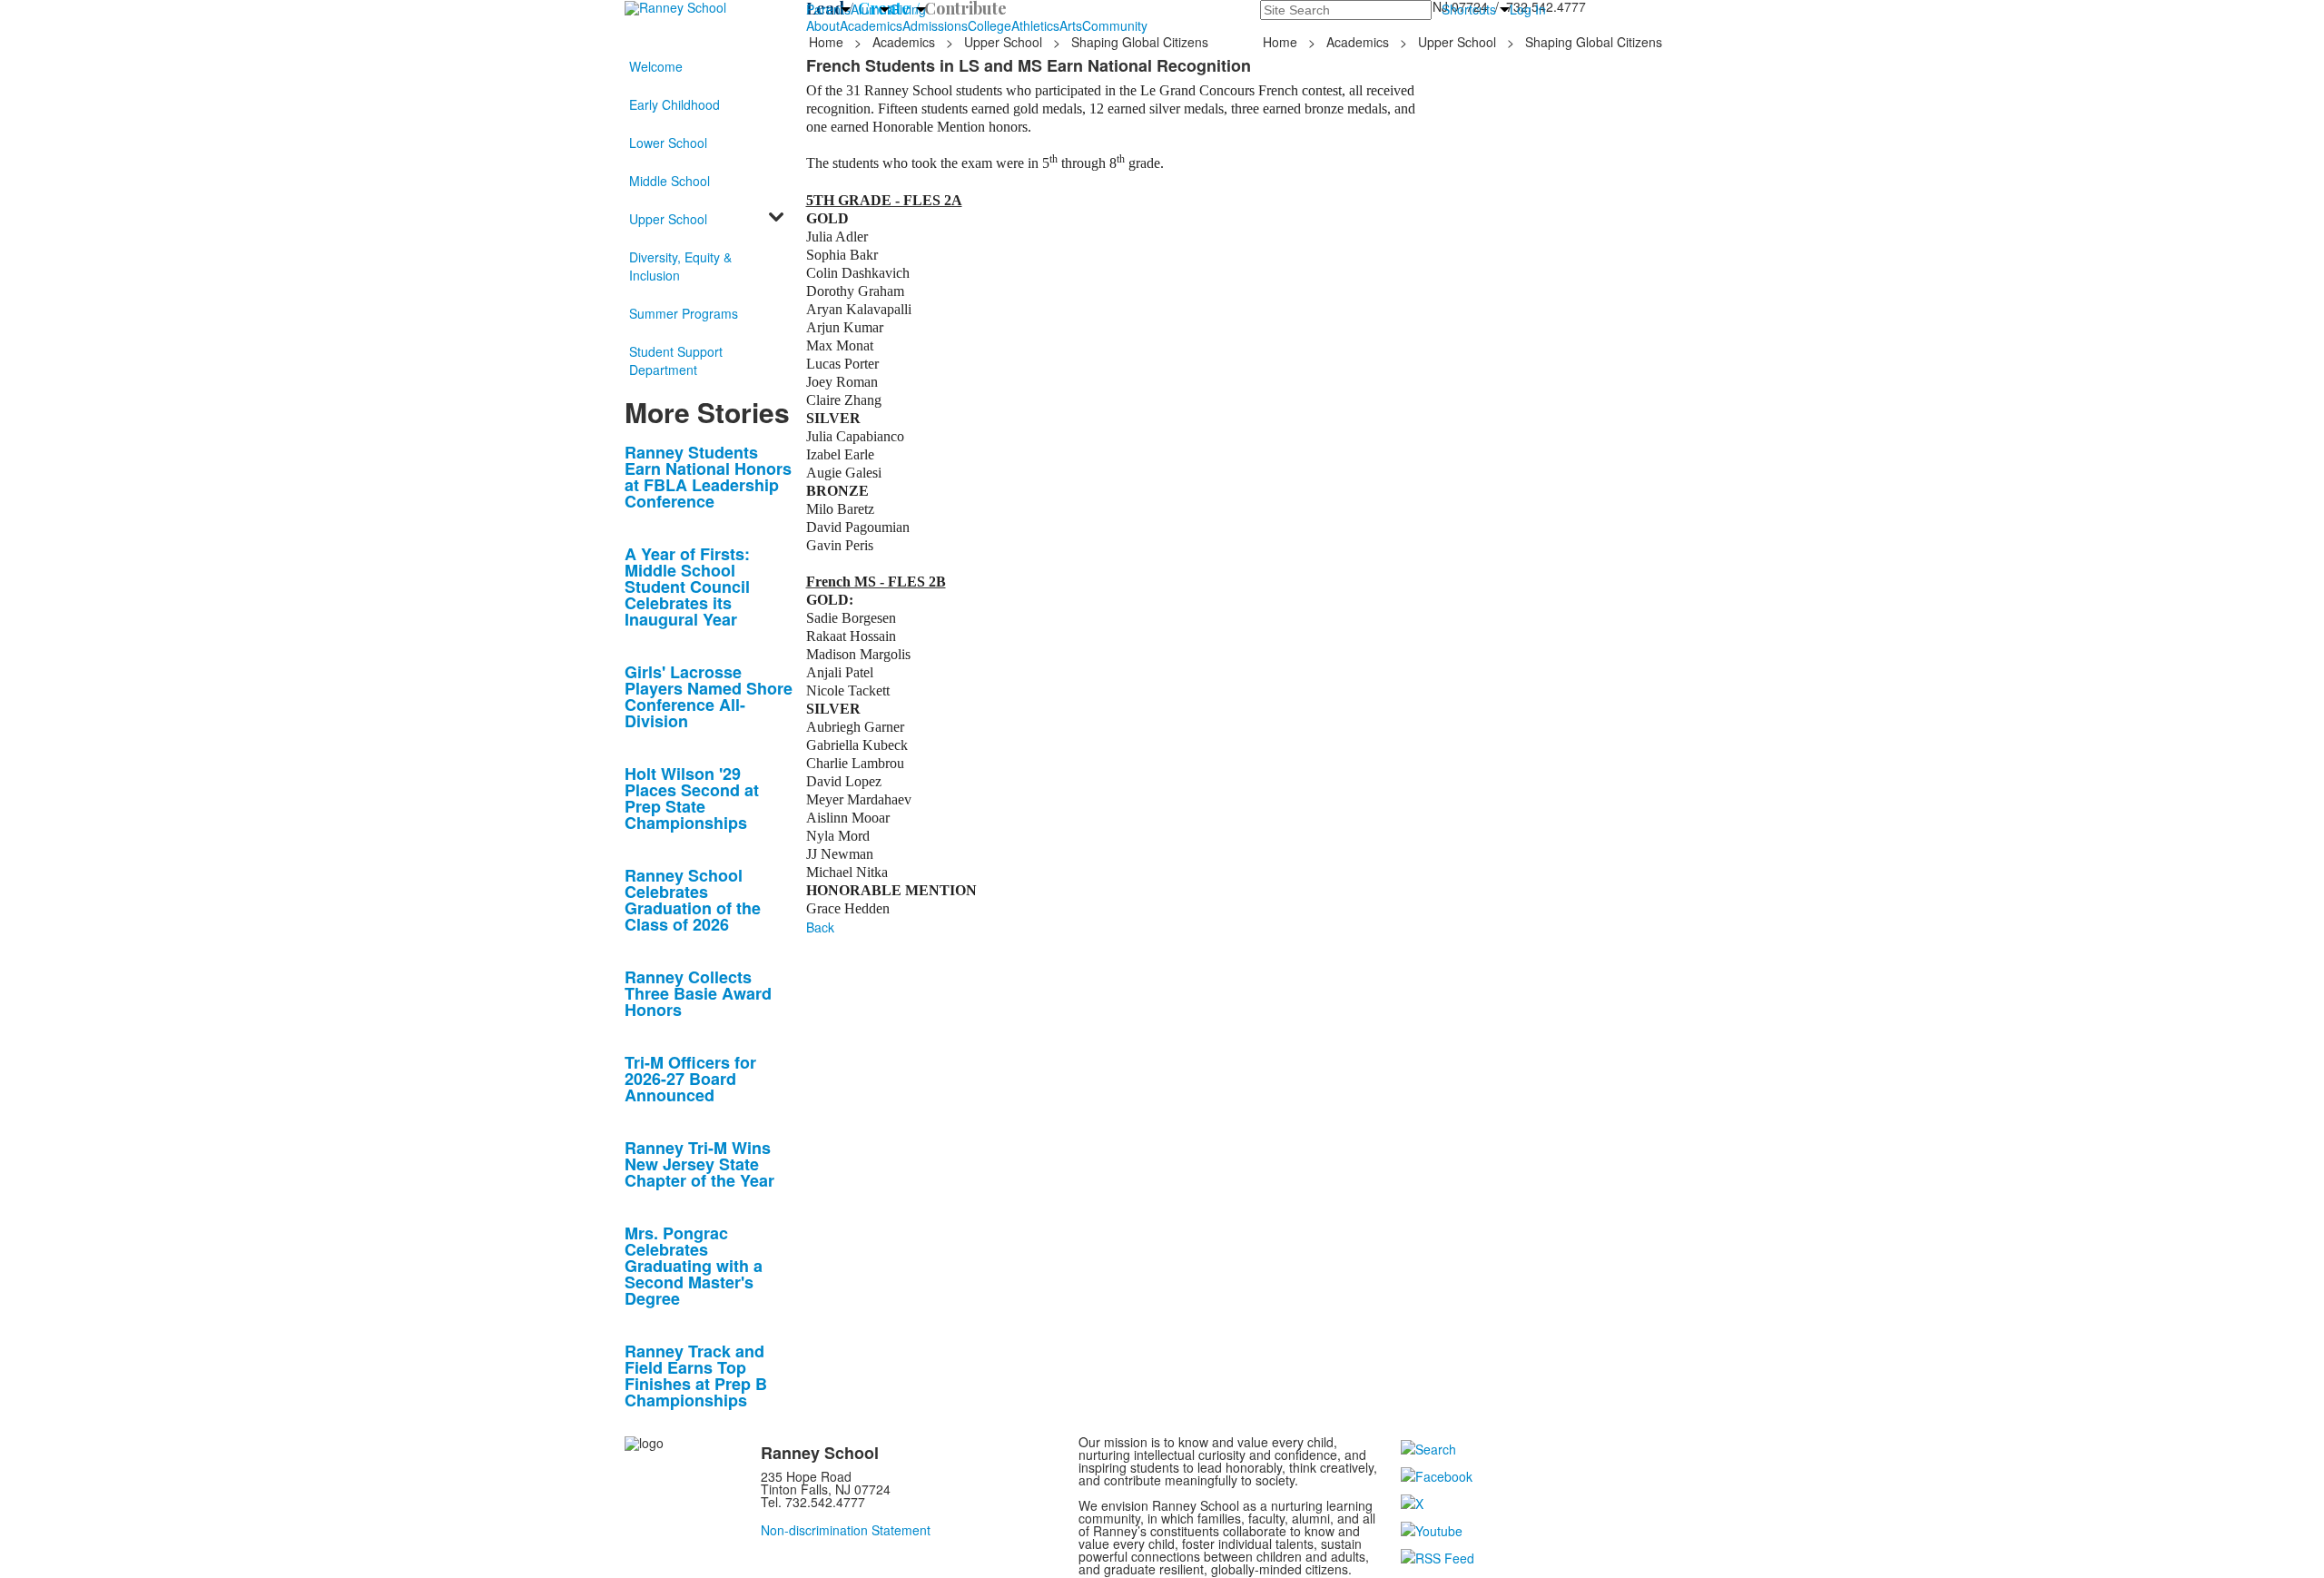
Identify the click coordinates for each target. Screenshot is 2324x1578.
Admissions (935, 25)
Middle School (670, 181)
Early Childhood (675, 104)
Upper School (1003, 42)
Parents (828, 9)
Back (820, 927)
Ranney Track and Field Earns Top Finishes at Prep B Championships (696, 1376)
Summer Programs (684, 313)
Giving (908, 9)
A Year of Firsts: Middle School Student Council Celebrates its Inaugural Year (687, 587)
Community (1115, 25)
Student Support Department (676, 360)
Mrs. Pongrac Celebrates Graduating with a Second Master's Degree (694, 1266)
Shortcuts (1469, 9)
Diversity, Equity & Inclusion (680, 266)
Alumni (870, 9)
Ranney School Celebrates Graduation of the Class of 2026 (693, 900)
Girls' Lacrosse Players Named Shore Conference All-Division (709, 696)
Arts (1071, 25)
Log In (1528, 9)
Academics (871, 25)
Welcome (656, 66)
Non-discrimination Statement (846, 1530)
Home (828, 42)
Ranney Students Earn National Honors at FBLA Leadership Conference (708, 477)
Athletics (1035, 25)
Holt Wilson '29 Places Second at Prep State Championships (692, 798)
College (990, 25)
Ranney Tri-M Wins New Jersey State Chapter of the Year (699, 1164)
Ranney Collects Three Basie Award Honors (698, 993)
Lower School (668, 143)
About (823, 25)
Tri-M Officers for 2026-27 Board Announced (690, 1079)
